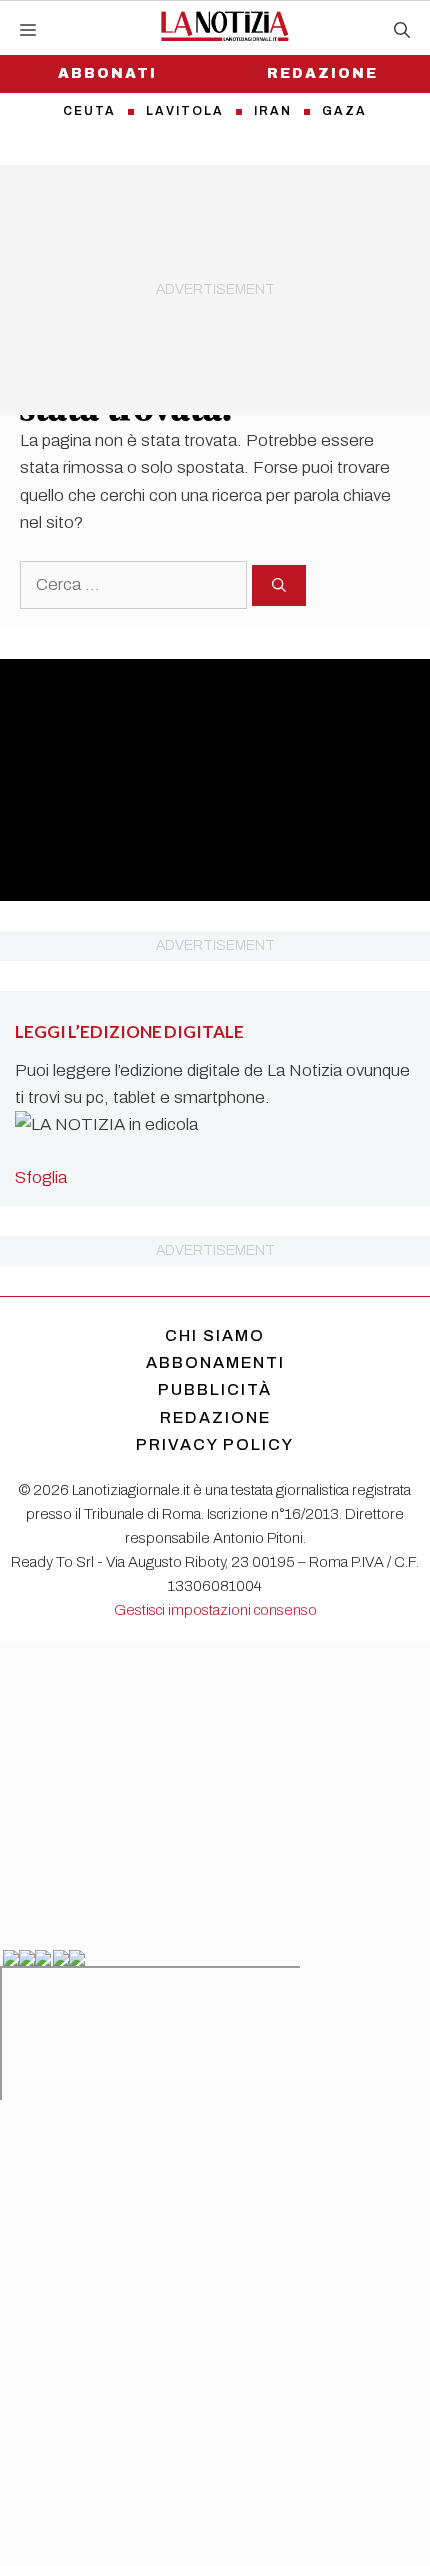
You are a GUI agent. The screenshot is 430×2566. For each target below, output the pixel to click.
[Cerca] (279, 585)
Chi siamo (215, 1335)
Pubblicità (215, 1389)
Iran (273, 111)
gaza (344, 111)
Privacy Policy (215, 1444)
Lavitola (185, 111)
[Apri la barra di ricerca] (402, 31)
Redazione (322, 73)
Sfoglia (41, 1177)
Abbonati (107, 73)
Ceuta (89, 111)
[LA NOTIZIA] (224, 26)
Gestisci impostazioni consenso (215, 1610)
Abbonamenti (215, 1362)
